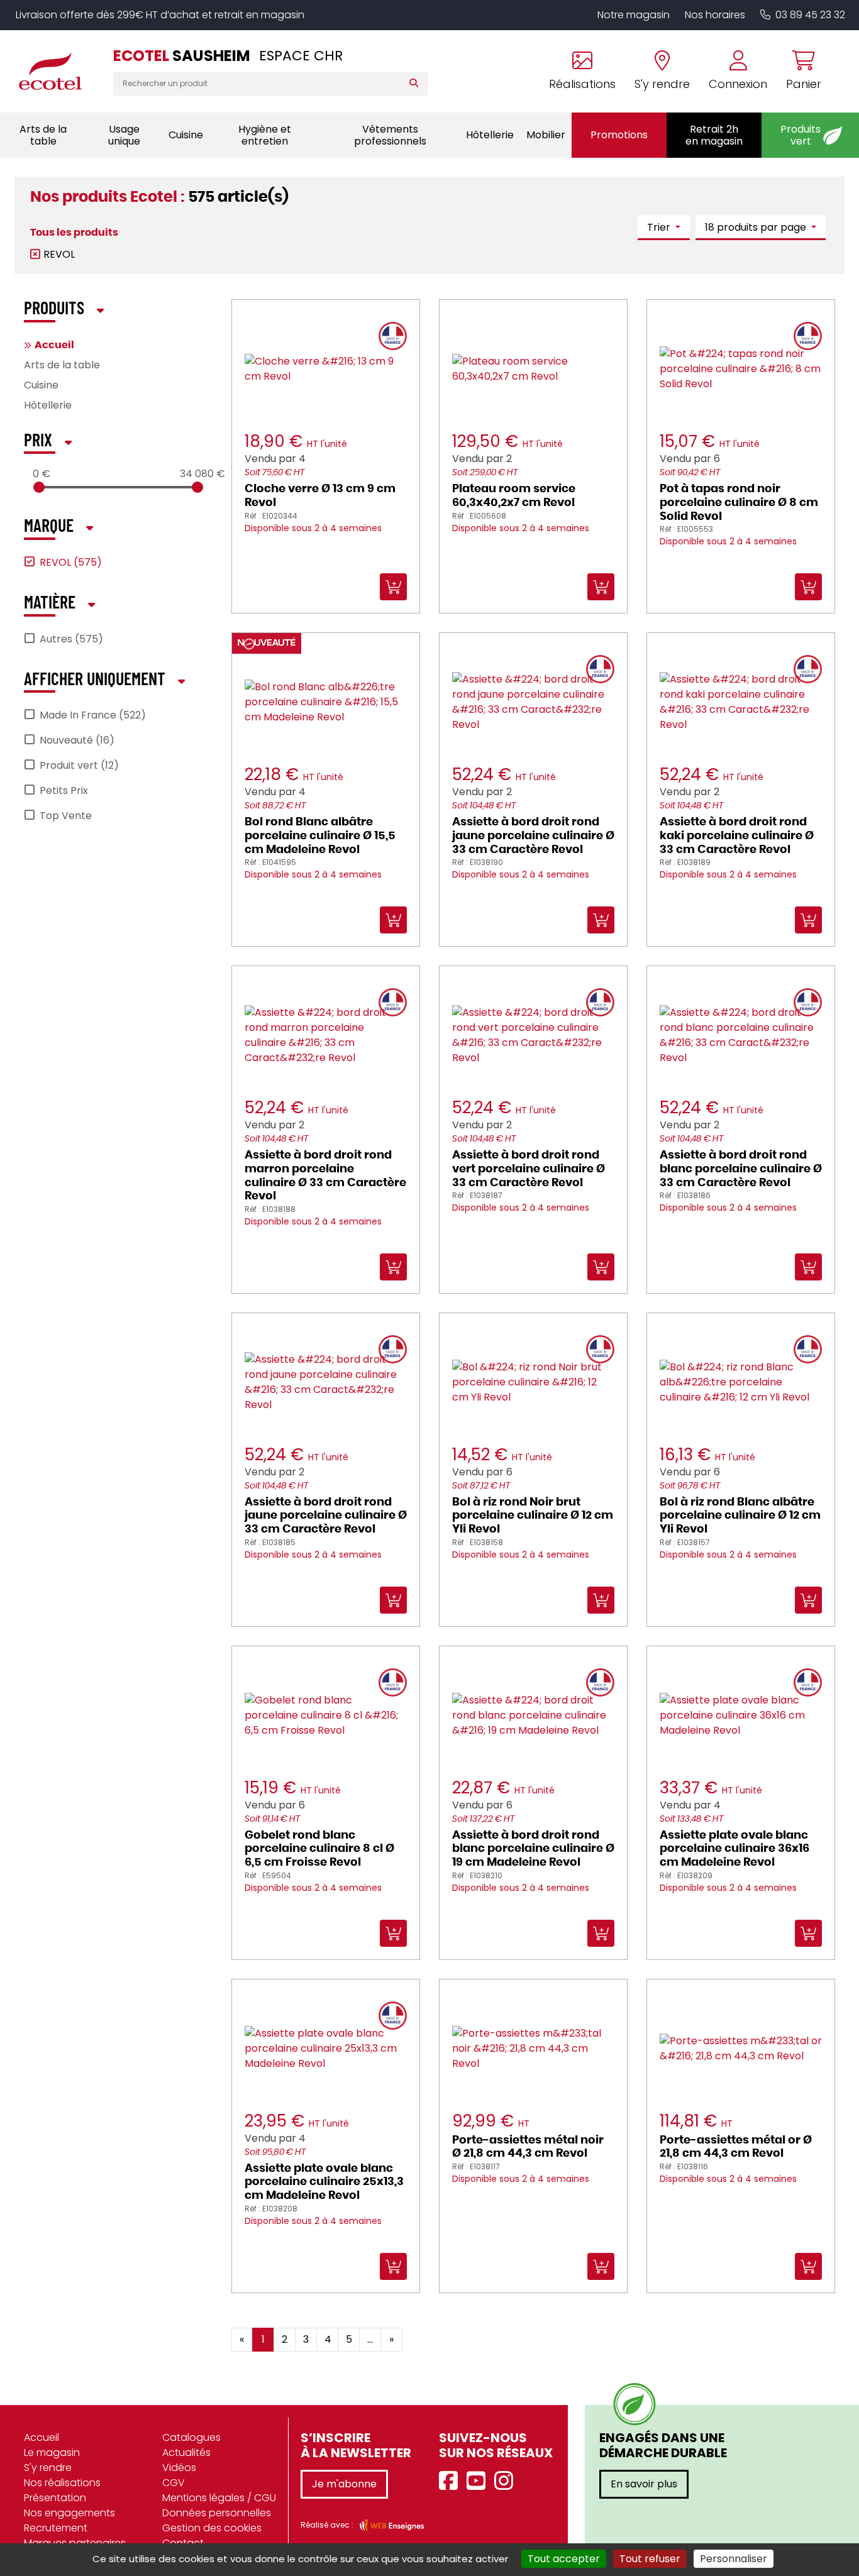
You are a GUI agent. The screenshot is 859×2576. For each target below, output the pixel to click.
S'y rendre (48, 2468)
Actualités (186, 2452)
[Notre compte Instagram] (507, 2481)
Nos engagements (69, 2513)
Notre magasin (634, 15)
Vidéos (179, 2468)
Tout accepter (564, 2559)
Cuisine (41, 385)
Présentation (55, 2498)
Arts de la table (62, 365)
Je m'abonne (344, 2484)
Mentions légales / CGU (219, 2498)
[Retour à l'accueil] (57, 71)
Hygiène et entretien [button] (265, 135)
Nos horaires (715, 15)
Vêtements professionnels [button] (390, 135)
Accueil (54, 345)
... (370, 2339)
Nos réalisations (62, 2483)
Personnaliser (734, 2559)
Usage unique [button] (124, 135)
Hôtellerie (48, 405)
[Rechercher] (417, 84)
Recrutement (56, 2528)
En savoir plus (644, 2484)
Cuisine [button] (186, 135)
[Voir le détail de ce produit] (443, 2330)
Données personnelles (217, 2513)
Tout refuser (650, 2559)
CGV (174, 2483)
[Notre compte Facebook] (452, 2481)
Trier (660, 227)
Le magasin (52, 2452)
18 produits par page (757, 227)
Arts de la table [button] (43, 135)
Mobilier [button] (546, 135)
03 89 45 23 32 (810, 15)
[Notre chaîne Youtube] (479, 2481)
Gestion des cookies (212, 2528)
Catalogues (191, 2437)
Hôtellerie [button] (490, 135)
